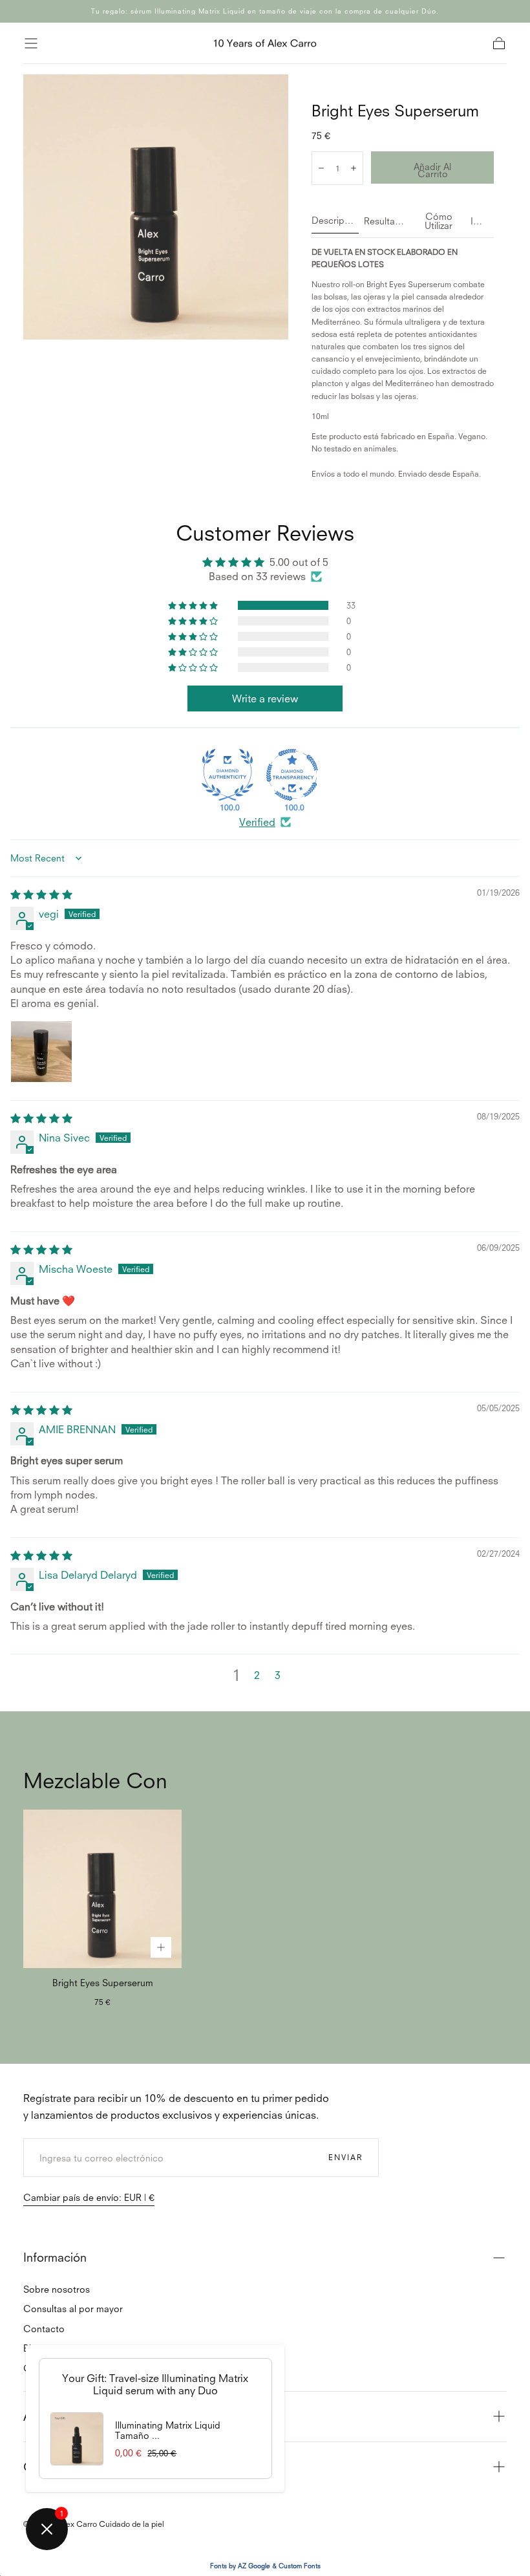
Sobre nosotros (57, 2289)
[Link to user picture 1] (41, 1052)
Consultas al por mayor (73, 2309)
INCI (480, 222)
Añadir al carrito (432, 170)
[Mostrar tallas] (161, 1947)
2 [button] (257, 1675)
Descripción (335, 221)
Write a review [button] (265, 698)
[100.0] (228, 775)
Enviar (345, 2157)
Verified (257, 822)
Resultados (386, 222)
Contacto (44, 2329)
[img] (41, 894)
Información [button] (55, 2257)
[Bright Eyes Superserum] (102, 1889)
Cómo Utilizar (439, 222)
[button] (31, 43)
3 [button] (278, 1675)
